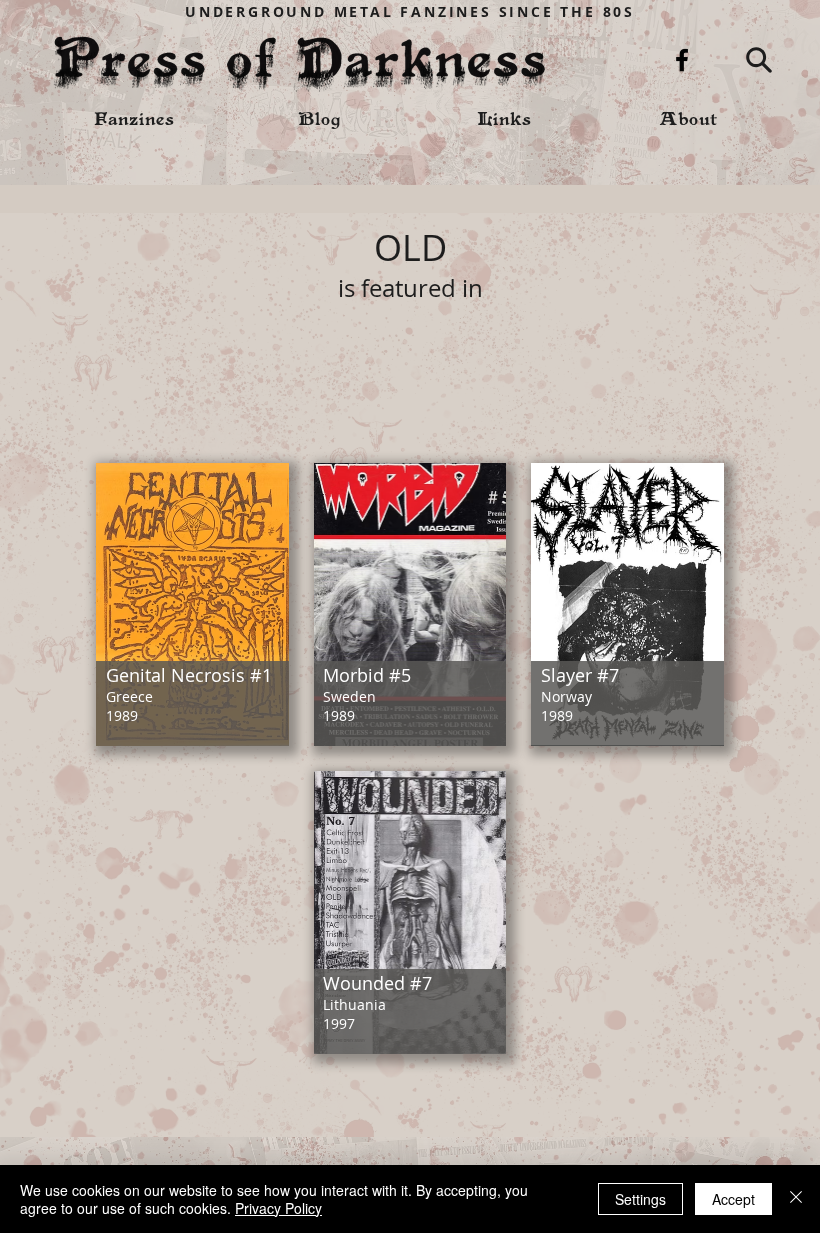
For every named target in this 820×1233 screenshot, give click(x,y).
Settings (640, 1199)
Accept (733, 1199)
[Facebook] (682, 60)
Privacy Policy (278, 1208)
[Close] (796, 1199)
